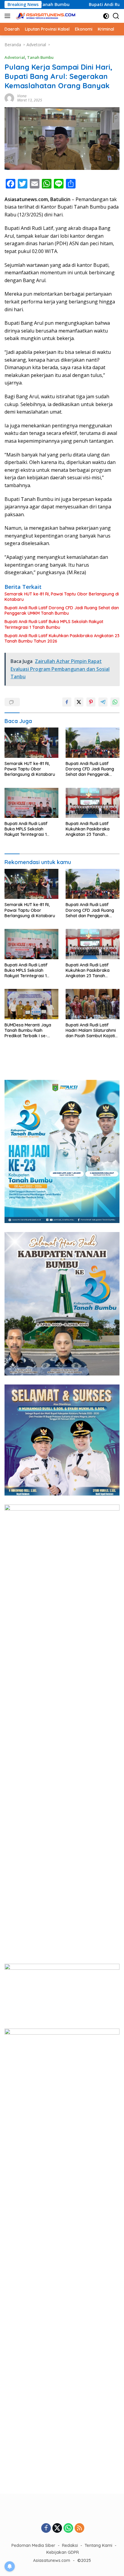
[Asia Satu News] (45, 16)
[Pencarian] (116, 16)
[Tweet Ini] (79, 702)
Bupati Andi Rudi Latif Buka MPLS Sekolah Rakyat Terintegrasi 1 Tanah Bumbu (54, 624)
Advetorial (15, 57)
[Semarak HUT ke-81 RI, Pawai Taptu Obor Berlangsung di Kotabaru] (31, 743)
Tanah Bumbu (40, 57)
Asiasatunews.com (52, 2560)
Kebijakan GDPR (63, 2552)
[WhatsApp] (68, 2528)
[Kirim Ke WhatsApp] (115, 702)
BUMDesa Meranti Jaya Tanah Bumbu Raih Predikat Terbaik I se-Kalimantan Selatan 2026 (30, 1030)
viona (22, 96)
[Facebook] (46, 2528)
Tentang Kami (98, 2545)
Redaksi (70, 2545)
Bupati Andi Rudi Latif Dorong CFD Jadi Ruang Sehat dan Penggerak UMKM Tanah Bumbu (62, 610)
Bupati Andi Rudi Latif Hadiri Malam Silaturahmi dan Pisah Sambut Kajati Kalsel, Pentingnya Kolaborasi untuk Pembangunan (91, 1030)
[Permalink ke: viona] (9, 98)
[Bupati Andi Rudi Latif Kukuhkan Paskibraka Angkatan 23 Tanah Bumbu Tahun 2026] (93, 803)
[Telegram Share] (103, 702)
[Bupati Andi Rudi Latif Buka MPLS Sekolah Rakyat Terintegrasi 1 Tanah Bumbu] (31, 803)
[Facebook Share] (67, 702)
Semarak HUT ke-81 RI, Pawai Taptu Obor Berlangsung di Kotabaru (62, 597)
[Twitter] (57, 2528)
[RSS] (79, 2528)
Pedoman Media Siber (33, 2545)
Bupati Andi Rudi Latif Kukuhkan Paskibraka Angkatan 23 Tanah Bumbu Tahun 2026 (62, 638)
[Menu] (9, 16)
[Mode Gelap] (106, 16)
